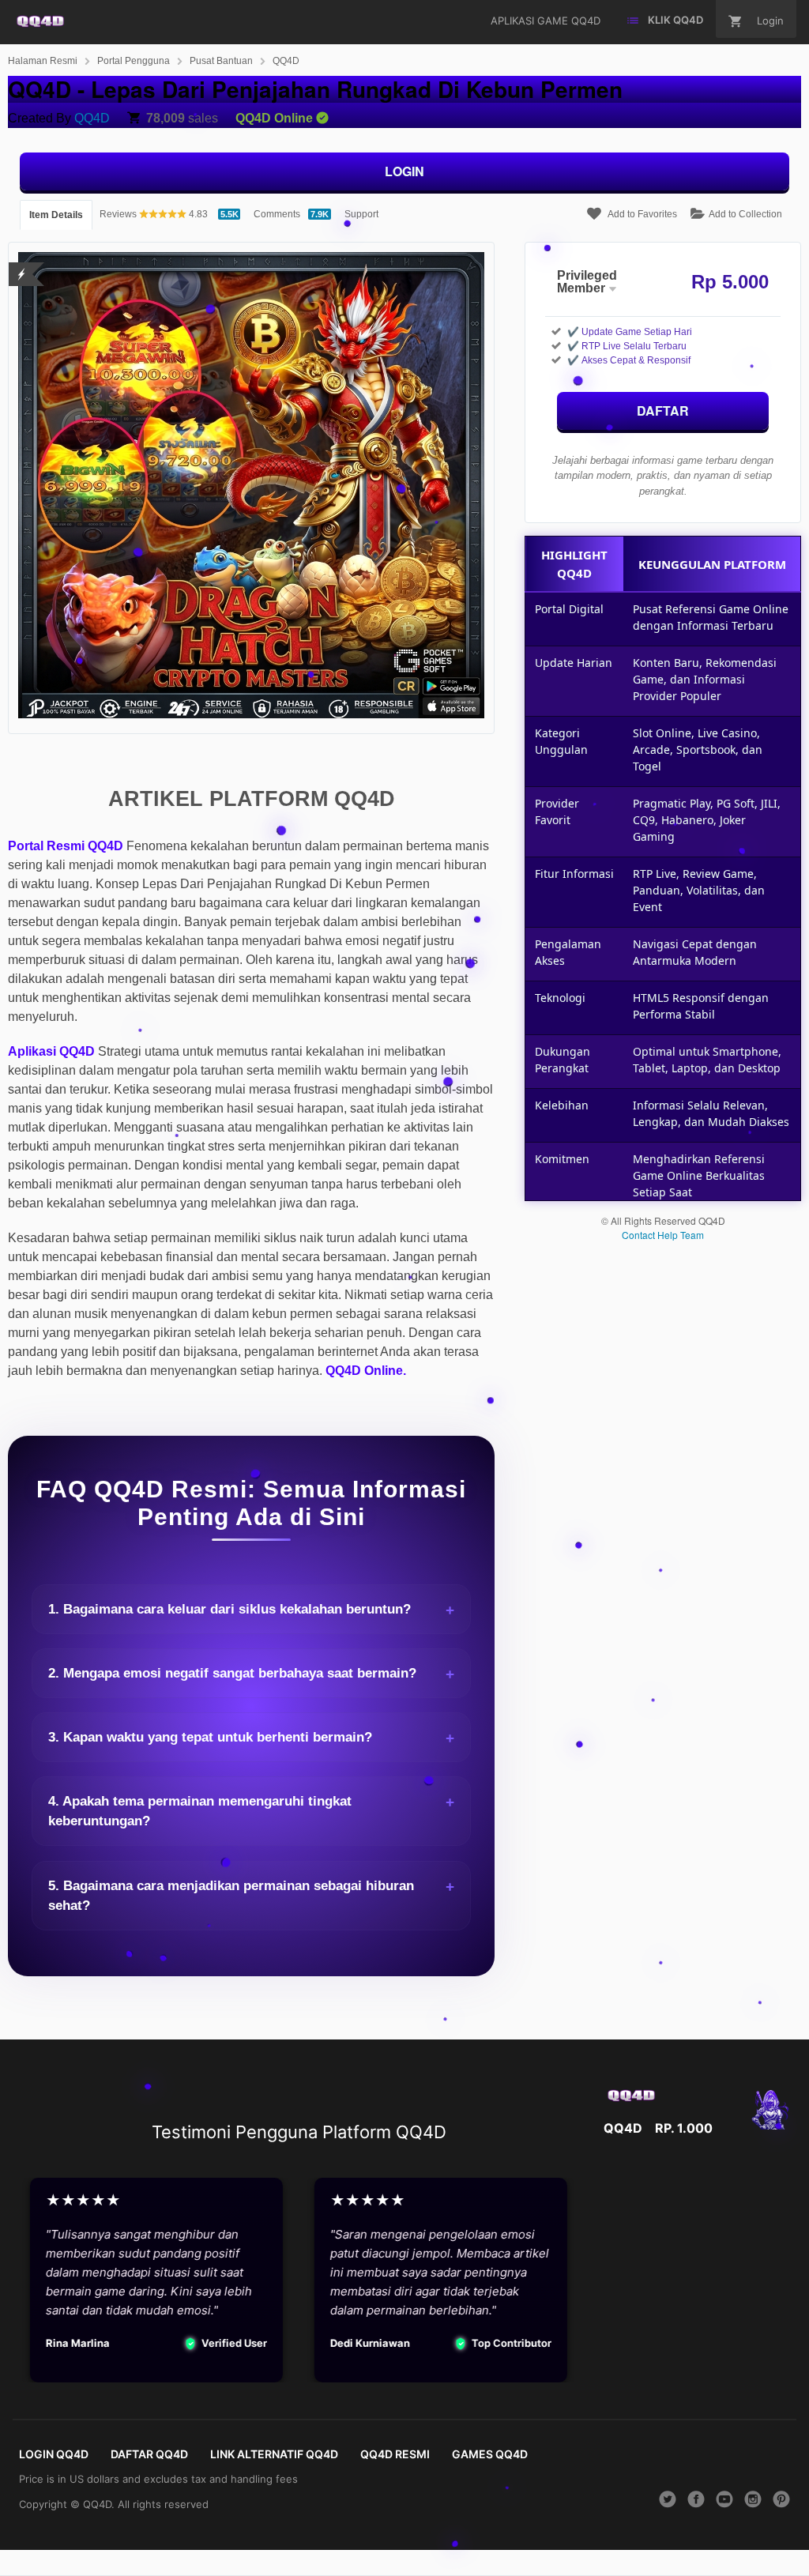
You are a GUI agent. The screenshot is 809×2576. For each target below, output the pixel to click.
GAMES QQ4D (490, 2454)
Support (361, 214)
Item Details (56, 215)
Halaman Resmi (43, 61)
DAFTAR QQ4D (149, 2454)
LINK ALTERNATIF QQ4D (274, 2454)
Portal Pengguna (134, 61)
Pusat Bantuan (221, 61)
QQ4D (286, 61)
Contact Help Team (663, 1235)
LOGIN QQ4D (54, 2454)
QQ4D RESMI (395, 2454)
